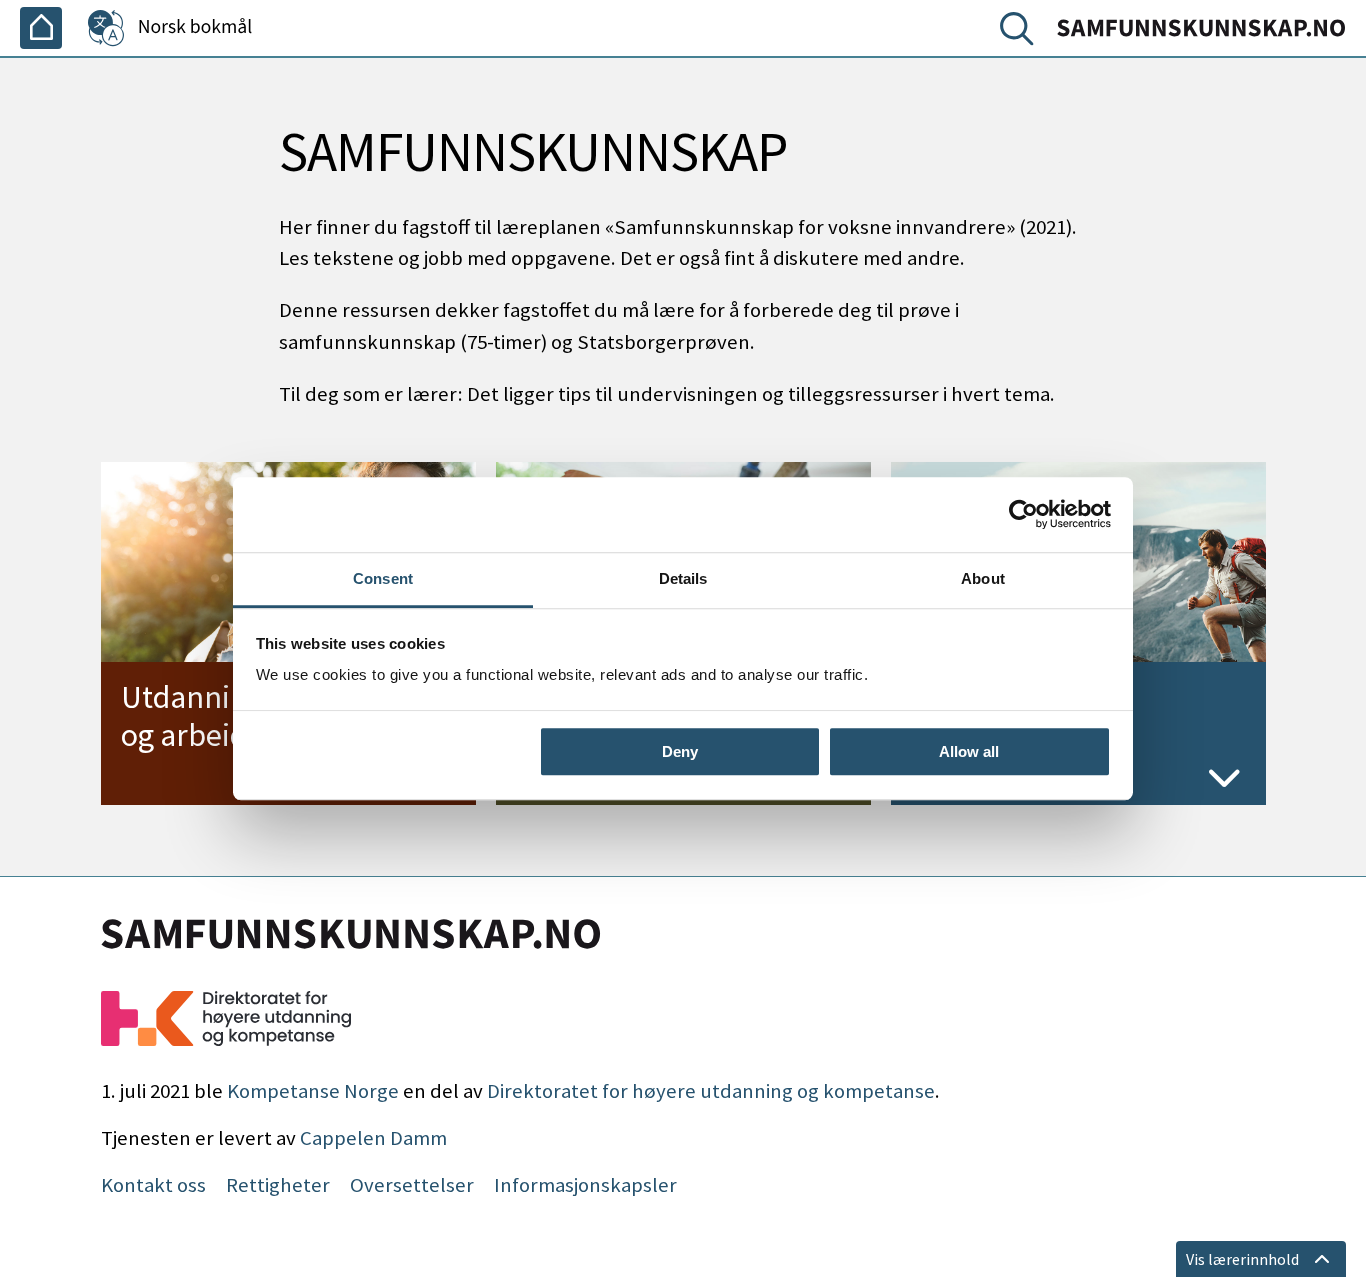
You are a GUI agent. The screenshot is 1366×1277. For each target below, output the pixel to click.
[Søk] (1021, 33)
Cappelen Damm (373, 1138)
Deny (680, 751)
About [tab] (983, 578)
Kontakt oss (153, 1185)
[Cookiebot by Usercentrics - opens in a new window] (1023, 514)
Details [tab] (683, 578)
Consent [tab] (383, 578)
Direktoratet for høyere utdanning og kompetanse (711, 1091)
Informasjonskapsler (585, 1185)
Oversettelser (412, 1185)
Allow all (969, 751)
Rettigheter (278, 1185)
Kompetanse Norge (313, 1091)
